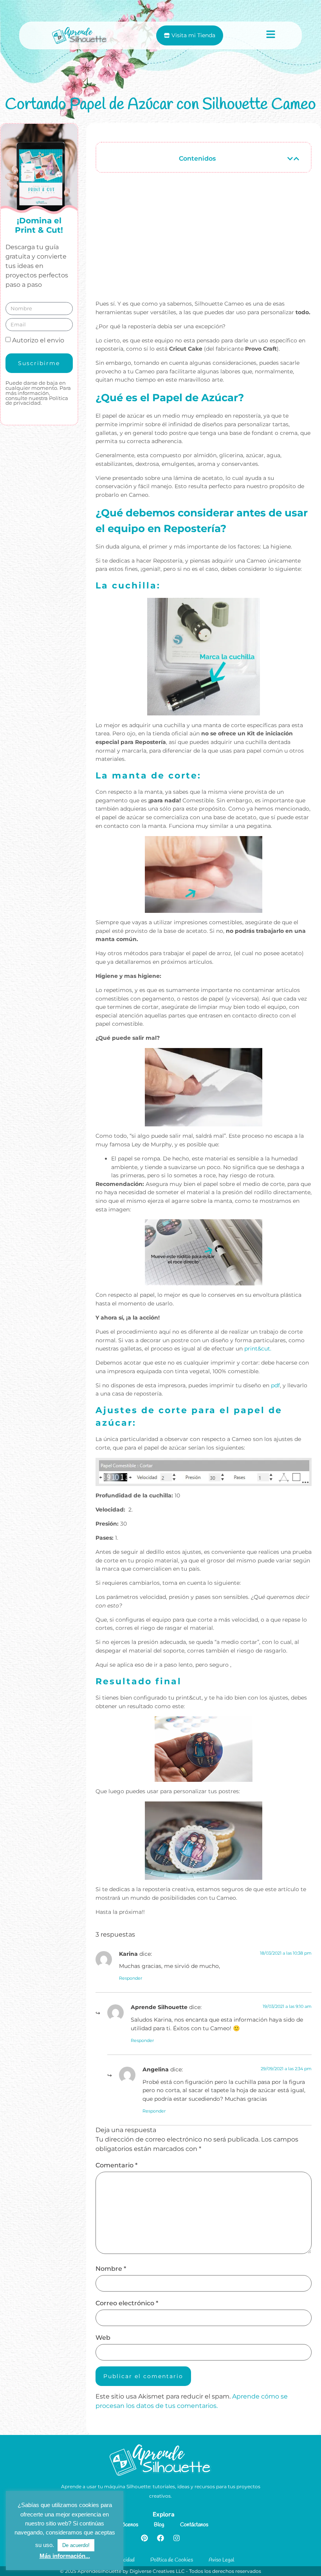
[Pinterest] (144, 2538)
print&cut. (258, 1349)
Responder (131, 1978)
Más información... (65, 2556)
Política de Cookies (172, 2560)
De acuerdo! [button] (76, 2545)
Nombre (111, 2269)
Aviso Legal (221, 2560)
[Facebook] (160, 2538)
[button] (290, 159)
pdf (275, 1385)
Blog (159, 2525)
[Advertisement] (204, 240)
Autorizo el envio (38, 340)
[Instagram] (177, 2538)
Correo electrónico (127, 2303)
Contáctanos (194, 2525)
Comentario (116, 2165)
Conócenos (126, 2525)
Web (103, 2338)
